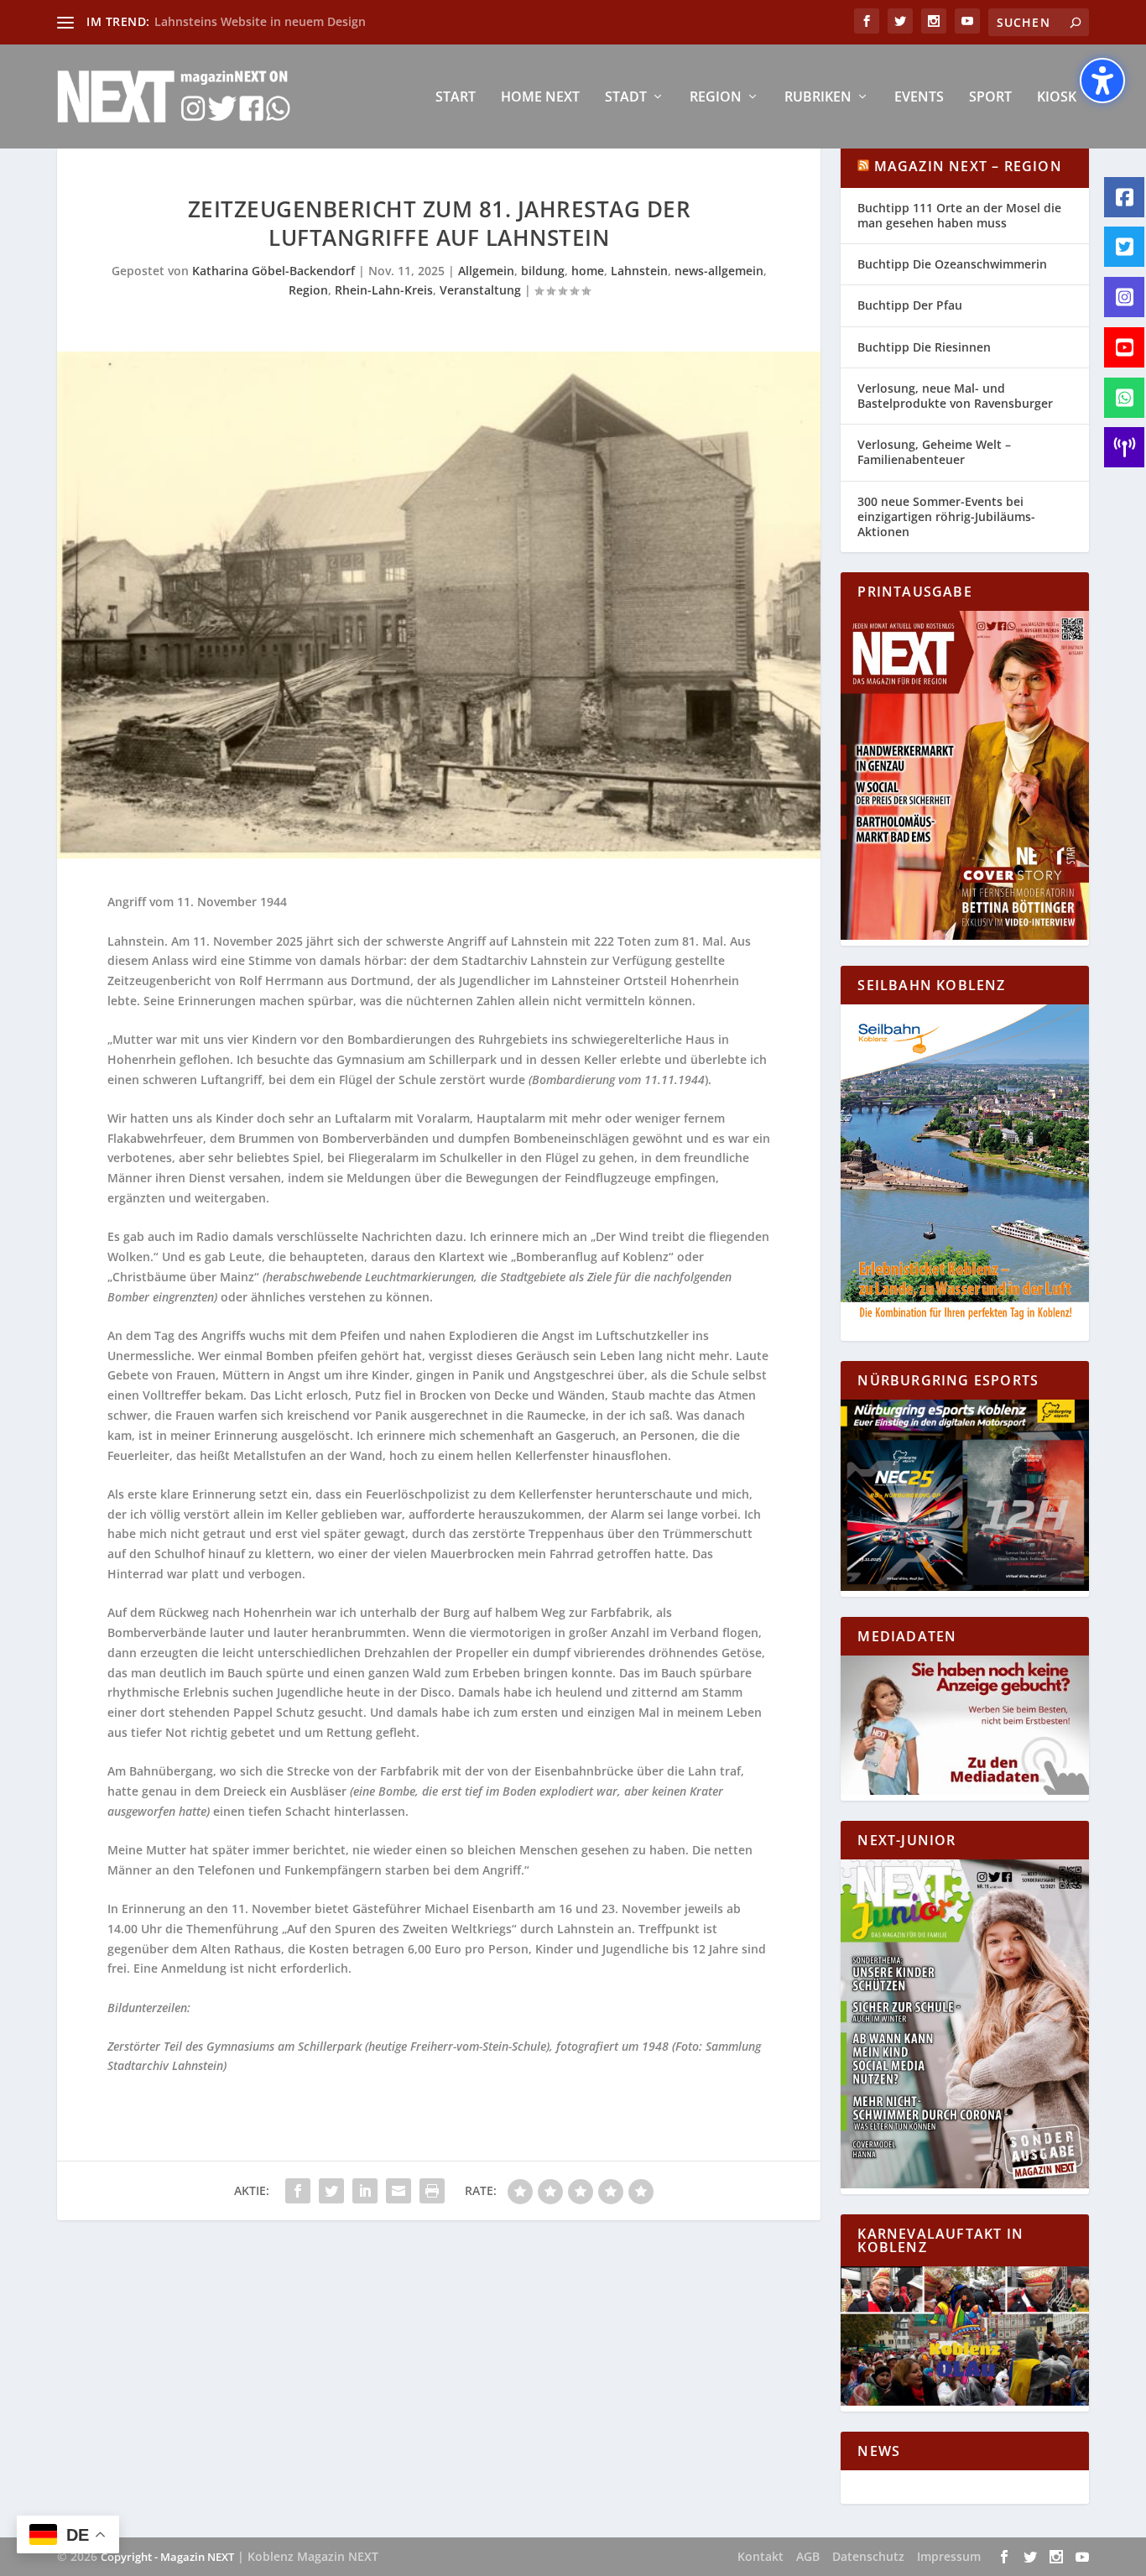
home (588, 271)
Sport (990, 98)
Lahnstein (639, 271)
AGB (808, 2556)
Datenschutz (868, 2556)
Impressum (949, 2556)
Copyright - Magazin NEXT (167, 2557)
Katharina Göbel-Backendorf (273, 271)
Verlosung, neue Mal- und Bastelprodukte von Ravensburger (955, 396)
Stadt (626, 98)
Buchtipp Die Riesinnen (924, 347)
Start (456, 98)
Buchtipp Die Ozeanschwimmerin (952, 264)
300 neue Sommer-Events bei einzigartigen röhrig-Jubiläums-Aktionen (946, 516)
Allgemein (486, 271)
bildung (543, 271)
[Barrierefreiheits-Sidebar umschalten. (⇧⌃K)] (1102, 81)
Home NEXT (540, 98)
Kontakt (761, 2556)
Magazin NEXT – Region (968, 166)
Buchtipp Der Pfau (910, 305)
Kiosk (1057, 98)
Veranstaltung (480, 290)
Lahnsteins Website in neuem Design (260, 21)
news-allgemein (719, 271)
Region (716, 98)
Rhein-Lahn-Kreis (384, 290)
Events (919, 98)
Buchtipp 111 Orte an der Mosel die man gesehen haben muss (959, 215)
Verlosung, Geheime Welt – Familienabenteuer (934, 452)
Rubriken (818, 98)
